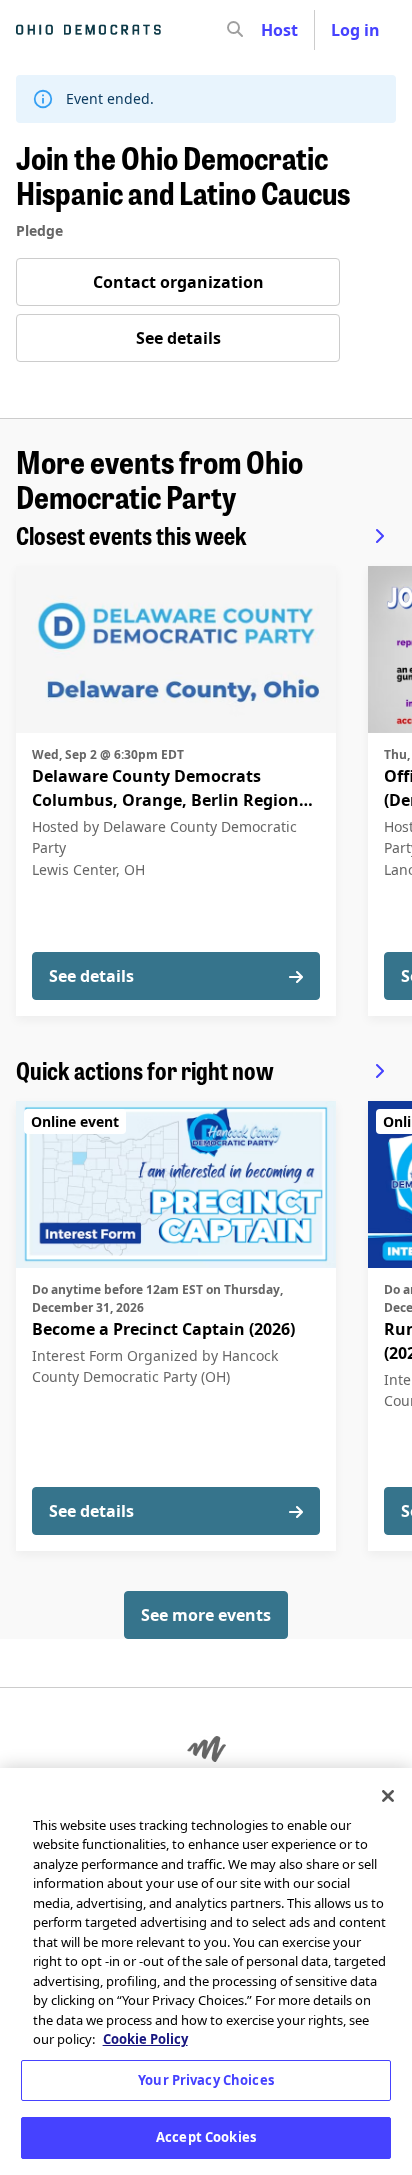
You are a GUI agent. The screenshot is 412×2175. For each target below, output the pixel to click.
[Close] (388, 1796)
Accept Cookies (206, 2137)
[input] (271, 30)
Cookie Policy (145, 2039)
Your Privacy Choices (206, 2080)
